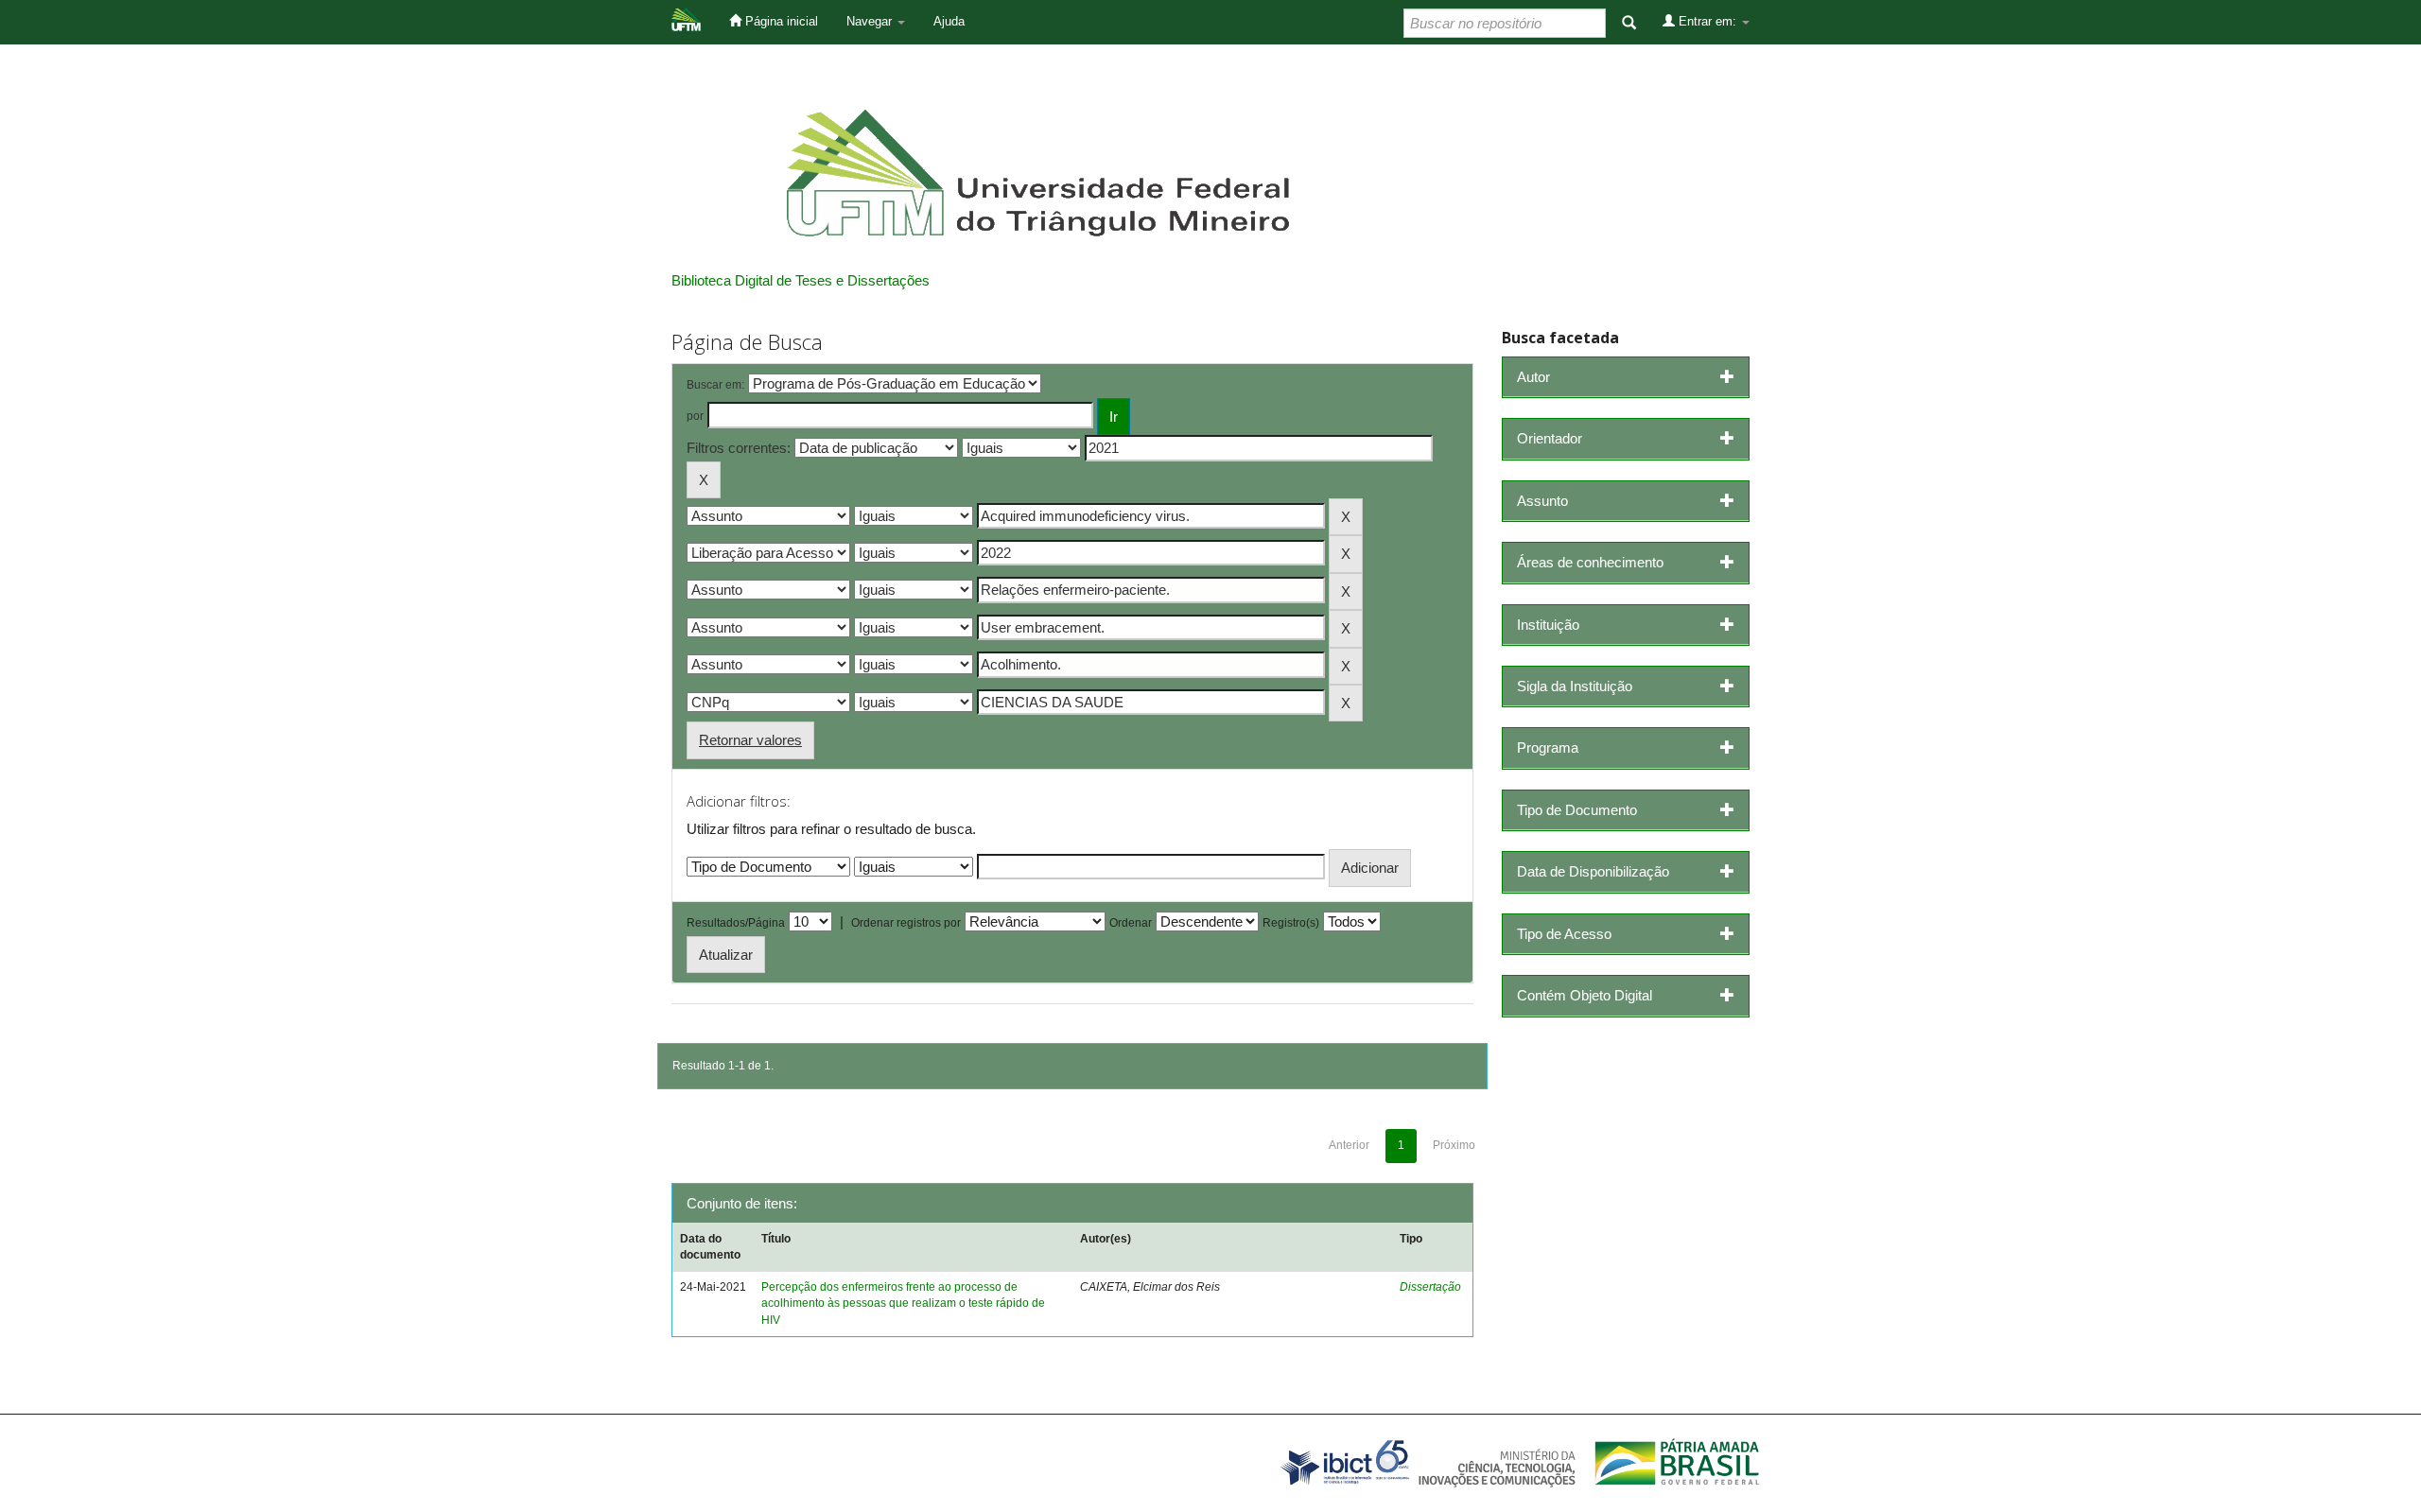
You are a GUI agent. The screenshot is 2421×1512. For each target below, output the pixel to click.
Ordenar (1131, 923)
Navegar (871, 21)
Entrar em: (1707, 21)
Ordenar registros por (906, 923)
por (695, 416)
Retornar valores (750, 740)
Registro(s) (1291, 923)
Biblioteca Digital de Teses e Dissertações (801, 280)
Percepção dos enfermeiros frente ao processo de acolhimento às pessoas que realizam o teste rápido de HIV (903, 1303)
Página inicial (780, 21)
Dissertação (1430, 1287)
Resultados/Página (736, 923)
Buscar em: (715, 385)
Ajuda (949, 21)
